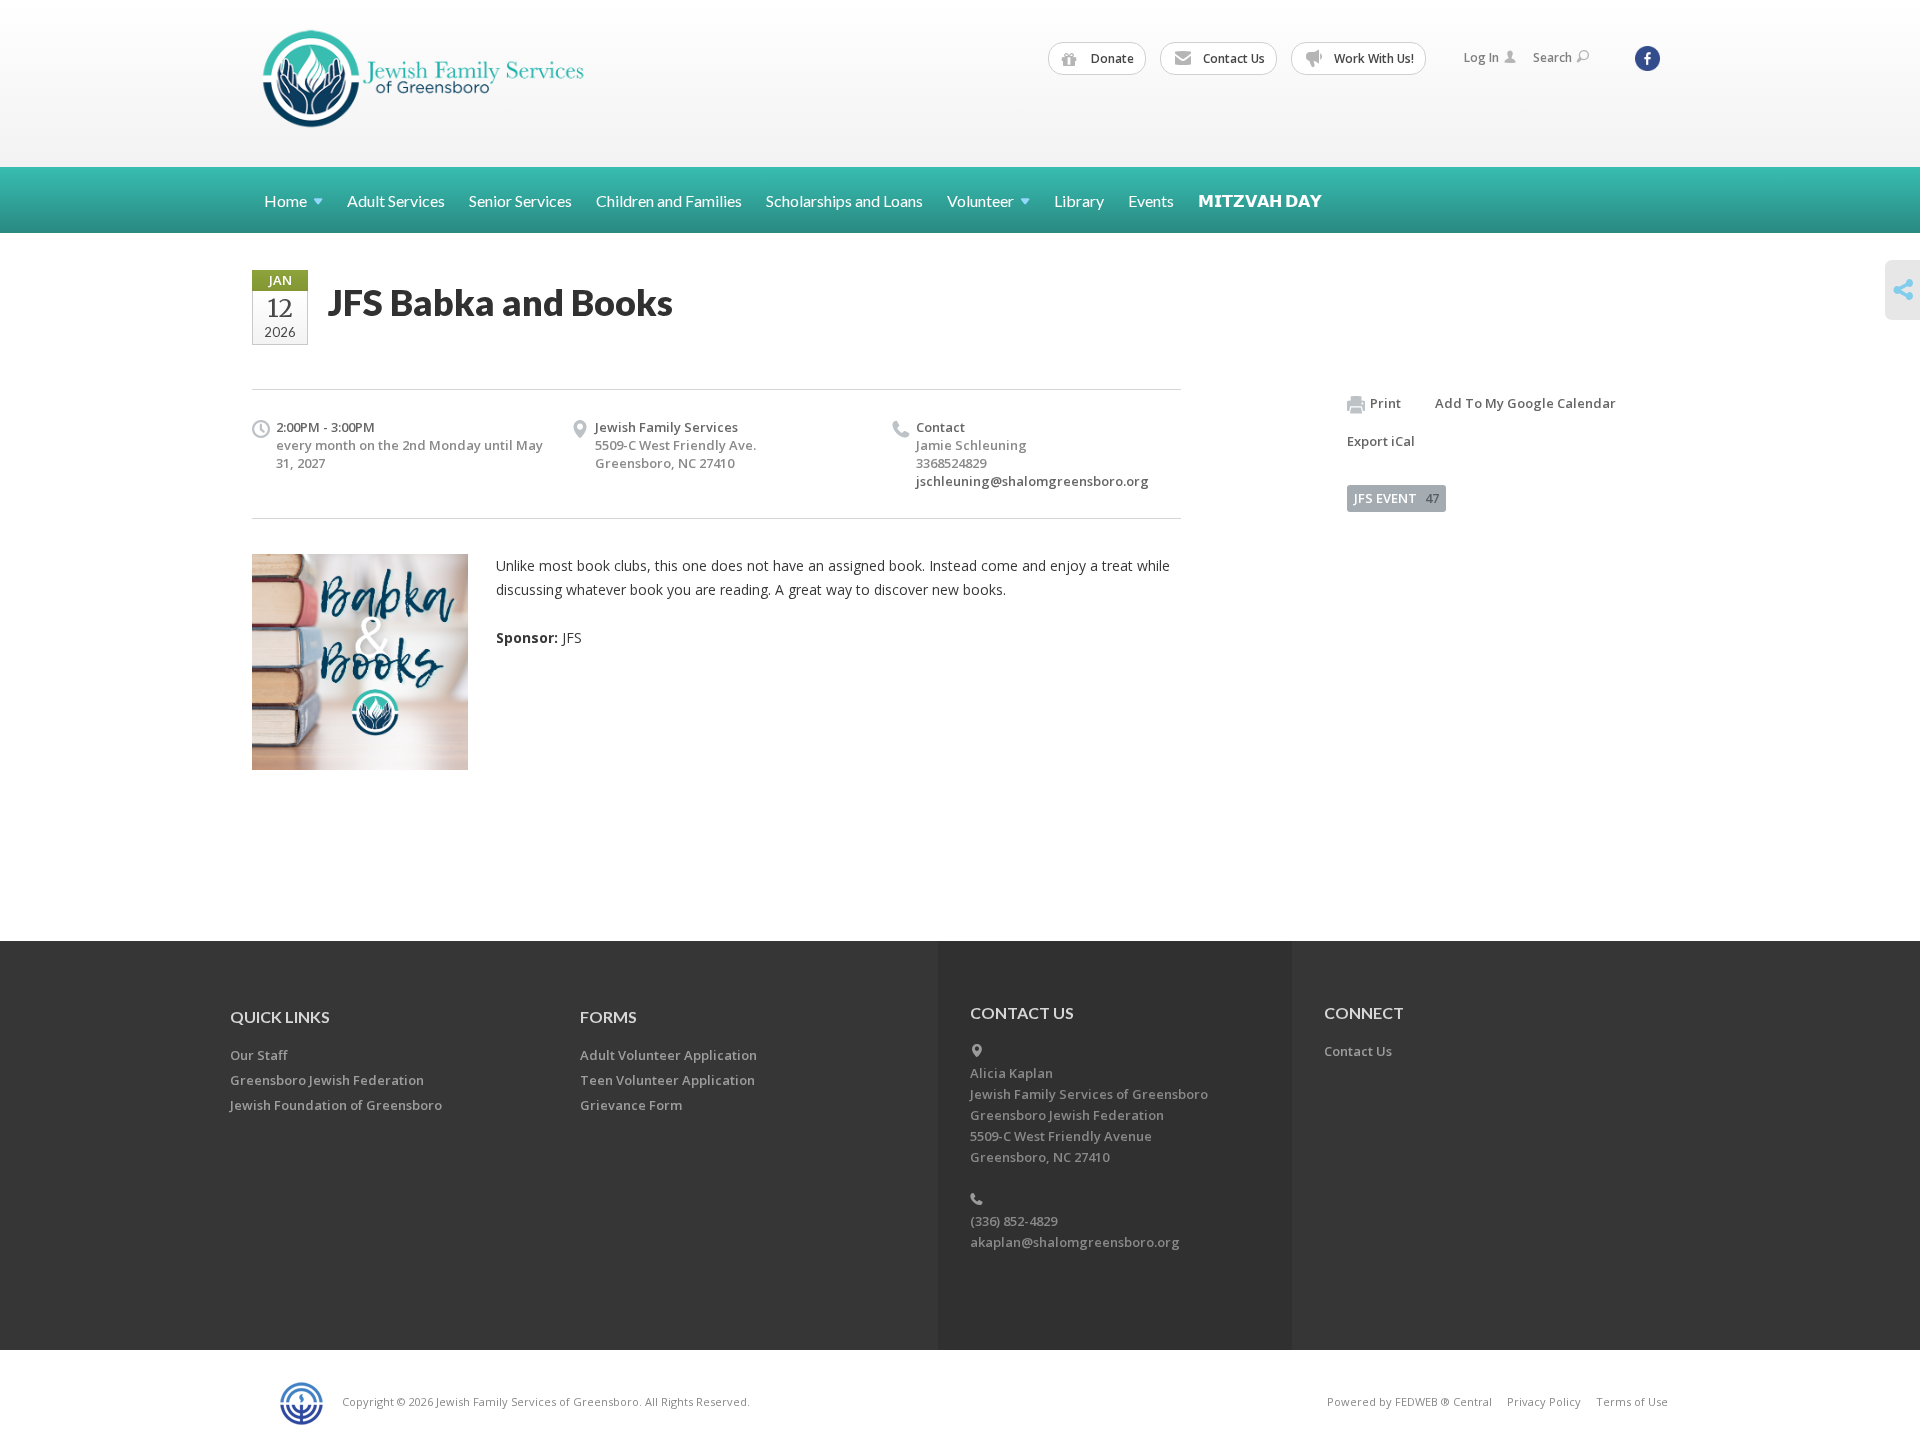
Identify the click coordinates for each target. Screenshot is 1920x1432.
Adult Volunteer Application (668, 1055)
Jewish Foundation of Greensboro (336, 1105)
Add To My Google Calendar (1525, 403)
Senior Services (520, 200)
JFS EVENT (1396, 498)
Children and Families (669, 200)
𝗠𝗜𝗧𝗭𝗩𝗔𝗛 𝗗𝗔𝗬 (1260, 200)
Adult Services (396, 200)
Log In (1481, 57)
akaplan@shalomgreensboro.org (1075, 1242)
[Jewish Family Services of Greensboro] (424, 82)
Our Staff (258, 1055)
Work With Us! (1372, 58)
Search (1552, 57)
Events (1151, 200)
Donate (1111, 58)
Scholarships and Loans (844, 200)
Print (1385, 403)
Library (1079, 200)
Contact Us (1232, 58)
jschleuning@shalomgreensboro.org (1032, 481)
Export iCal (1381, 441)
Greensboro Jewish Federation (327, 1080)
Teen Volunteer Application (667, 1080)
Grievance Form (631, 1105)
